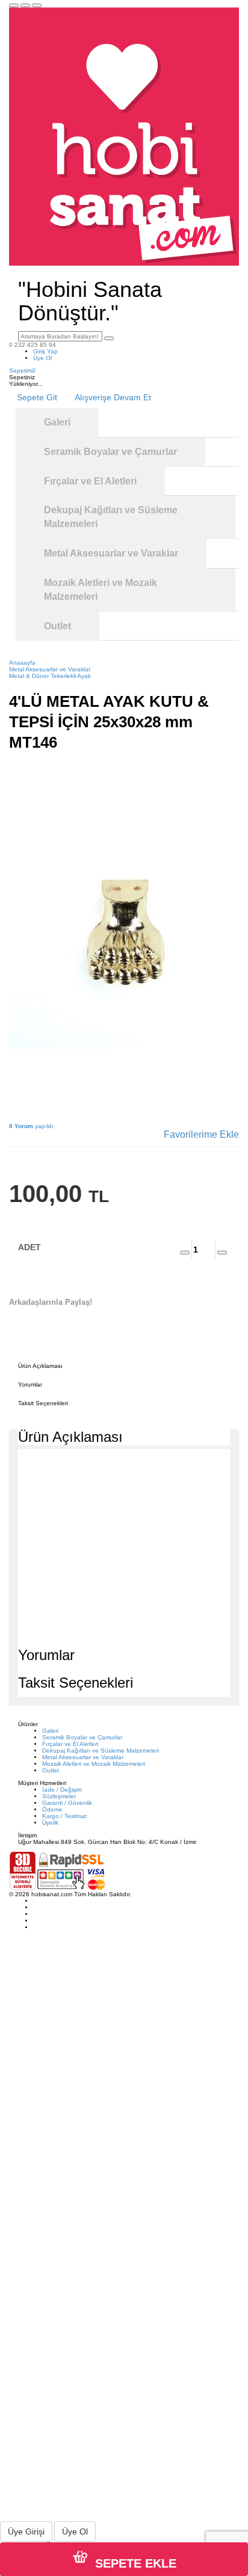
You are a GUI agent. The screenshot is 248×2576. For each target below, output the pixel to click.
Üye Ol (42, 358)
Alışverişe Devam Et (113, 397)
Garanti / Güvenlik (67, 1803)
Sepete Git (37, 397)
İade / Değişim (62, 1790)
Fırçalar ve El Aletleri (70, 1744)
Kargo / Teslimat (64, 1816)
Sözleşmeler (59, 1796)
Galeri (50, 1731)
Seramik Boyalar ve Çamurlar (82, 1737)
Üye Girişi (26, 2532)
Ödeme (52, 1809)
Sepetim (22, 371)
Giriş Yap (45, 351)
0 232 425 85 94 (33, 345)
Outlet (51, 1770)
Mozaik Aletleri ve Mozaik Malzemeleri (94, 1764)
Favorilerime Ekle (201, 1134)
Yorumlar (30, 1384)
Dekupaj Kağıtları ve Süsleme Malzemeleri (101, 1750)
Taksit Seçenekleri (43, 1403)
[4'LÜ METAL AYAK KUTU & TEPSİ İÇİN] (124, 934)
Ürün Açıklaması (40, 1366)
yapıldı (31, 1126)
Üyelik (50, 1823)
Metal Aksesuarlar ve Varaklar (83, 1757)
